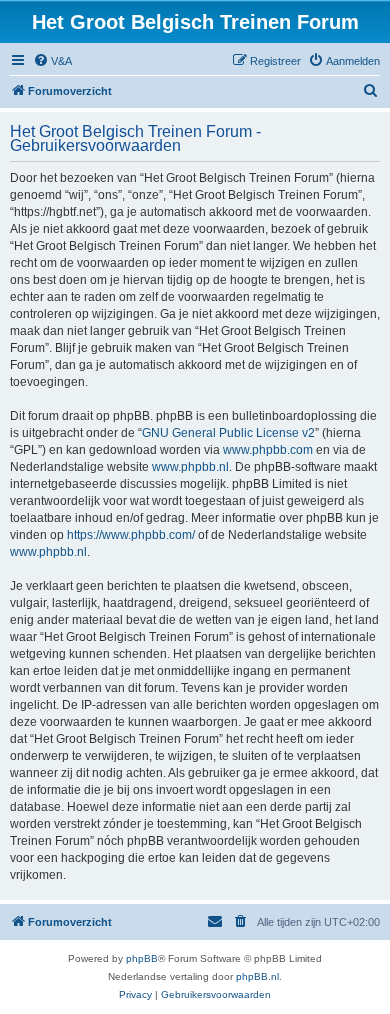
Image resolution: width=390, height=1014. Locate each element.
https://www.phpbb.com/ (131, 535)
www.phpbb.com (268, 450)
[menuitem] (52, 61)
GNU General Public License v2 (228, 433)
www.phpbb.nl (190, 467)
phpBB (142, 958)
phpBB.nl (257, 976)
